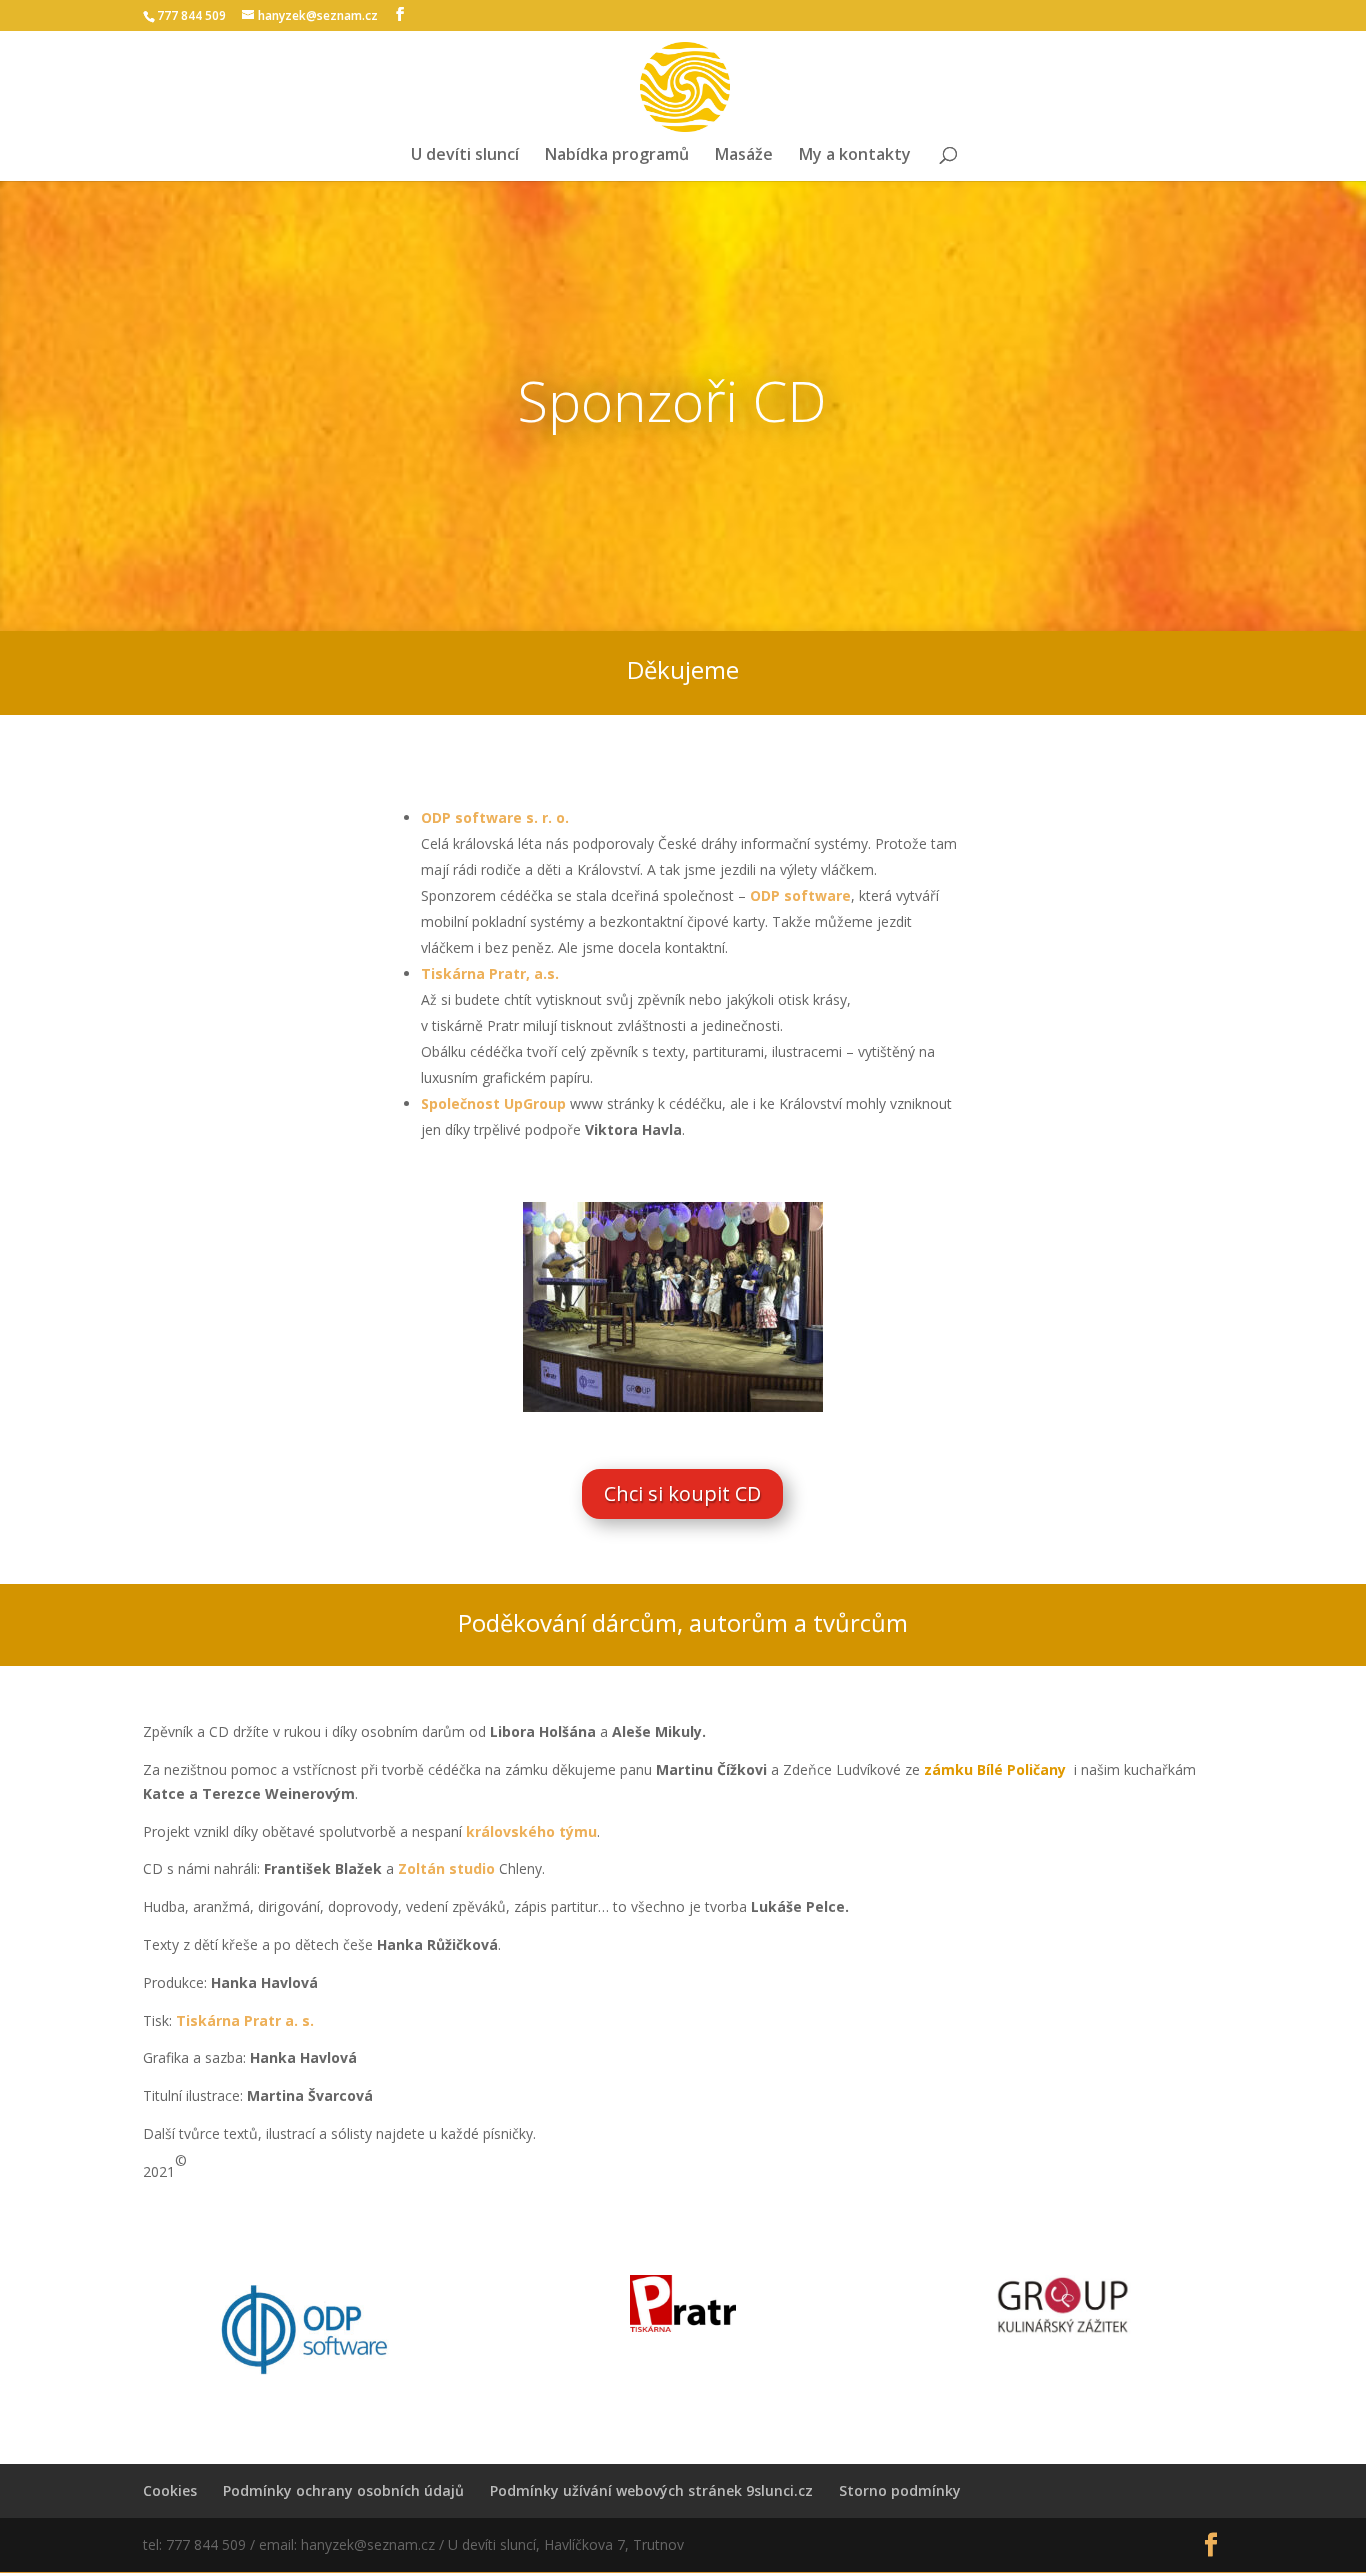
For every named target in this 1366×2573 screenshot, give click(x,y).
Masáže (744, 156)
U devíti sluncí (465, 156)
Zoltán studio (446, 1868)
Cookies (170, 2490)
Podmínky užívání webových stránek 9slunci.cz (651, 2490)
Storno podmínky (900, 2490)
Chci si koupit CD (682, 1493)
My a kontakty (855, 156)
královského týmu (531, 1831)
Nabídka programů (617, 156)
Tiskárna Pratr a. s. (245, 2020)
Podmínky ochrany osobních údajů (343, 2490)
